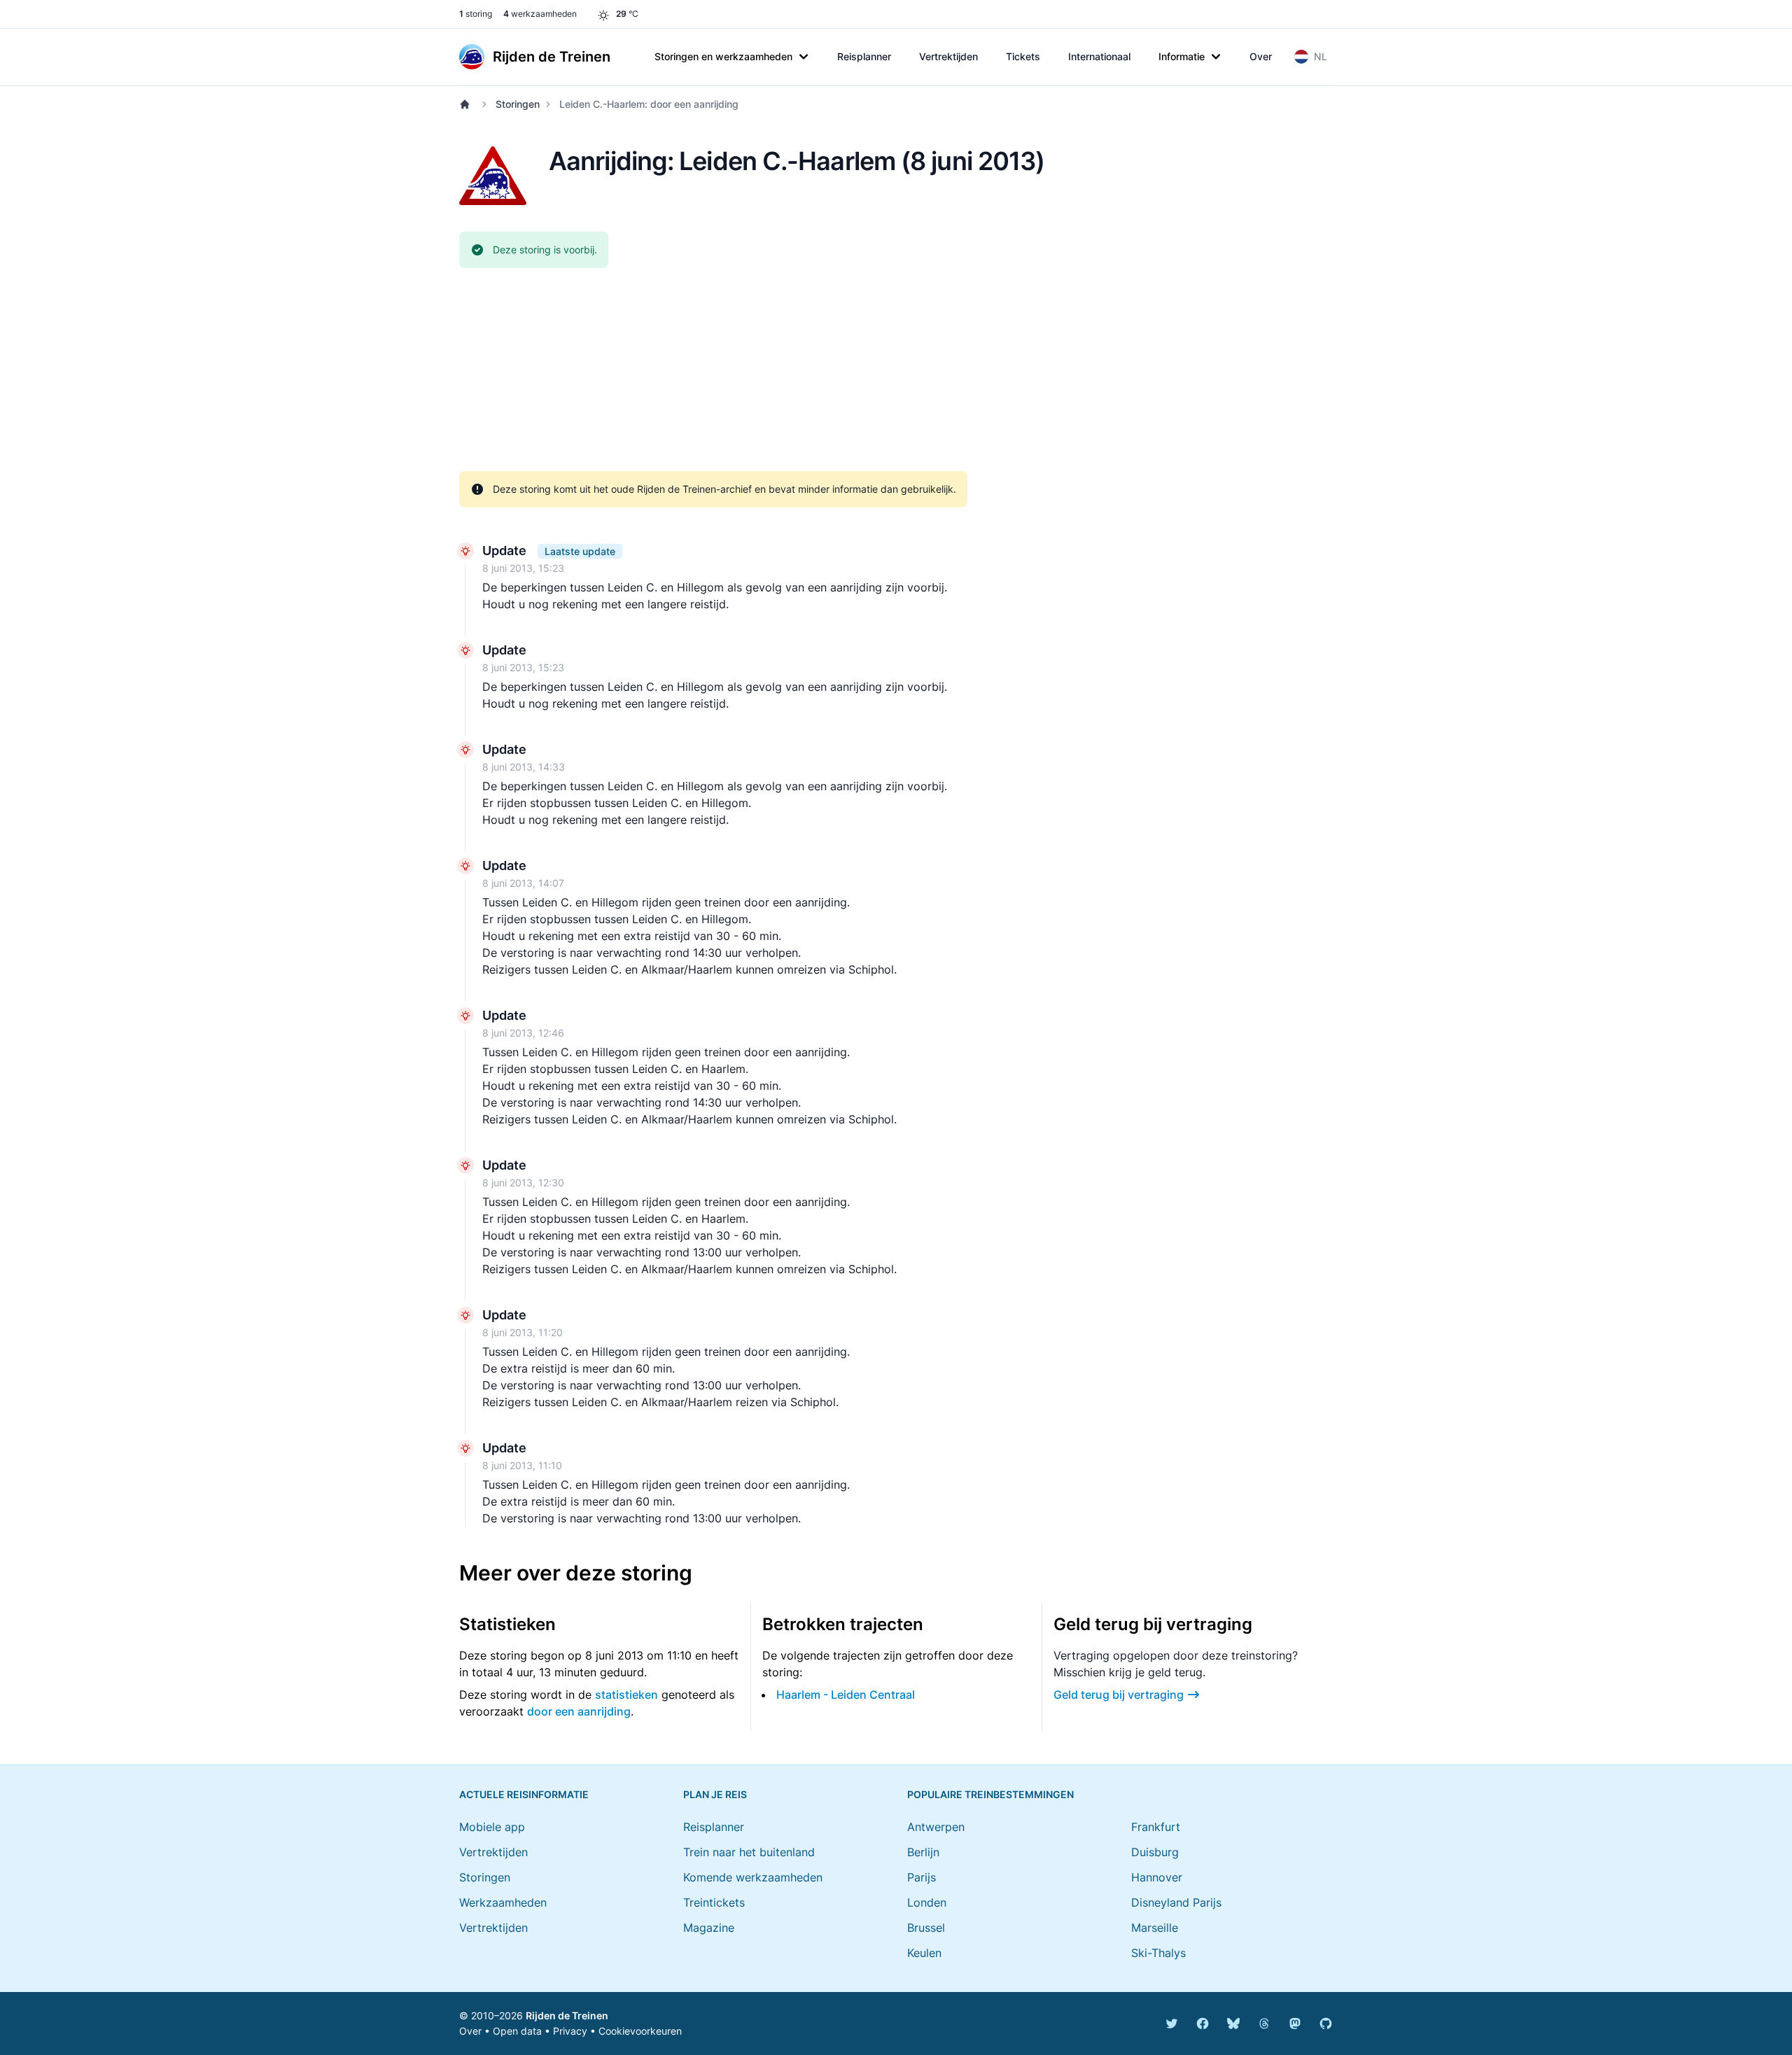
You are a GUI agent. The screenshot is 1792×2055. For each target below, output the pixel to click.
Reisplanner (864, 56)
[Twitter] (1172, 2024)
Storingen (518, 104)
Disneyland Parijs (1176, 1902)
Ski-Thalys (1158, 1953)
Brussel (926, 1928)
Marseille (1155, 1928)
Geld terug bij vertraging (1119, 1695)
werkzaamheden (540, 14)
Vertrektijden (948, 56)
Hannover (1157, 1877)
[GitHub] (1326, 2024)
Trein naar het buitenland (749, 1852)
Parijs (922, 1877)
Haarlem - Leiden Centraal (846, 1695)
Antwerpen (936, 1827)
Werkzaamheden (503, 1902)
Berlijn (923, 1852)
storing (476, 14)
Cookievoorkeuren (640, 2031)
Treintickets (714, 1902)
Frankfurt (1156, 1827)
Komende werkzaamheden (753, 1877)
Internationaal (1099, 56)
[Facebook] (1203, 2024)
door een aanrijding (579, 1711)
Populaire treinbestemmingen (990, 1794)
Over (1261, 56)
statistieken (626, 1695)
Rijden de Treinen (567, 2015)
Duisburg (1155, 1852)
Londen (927, 1902)
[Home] (468, 104)
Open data (517, 2031)
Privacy (570, 2031)
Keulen (924, 1953)
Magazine (709, 1928)
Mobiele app (492, 1827)
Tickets (1023, 56)
